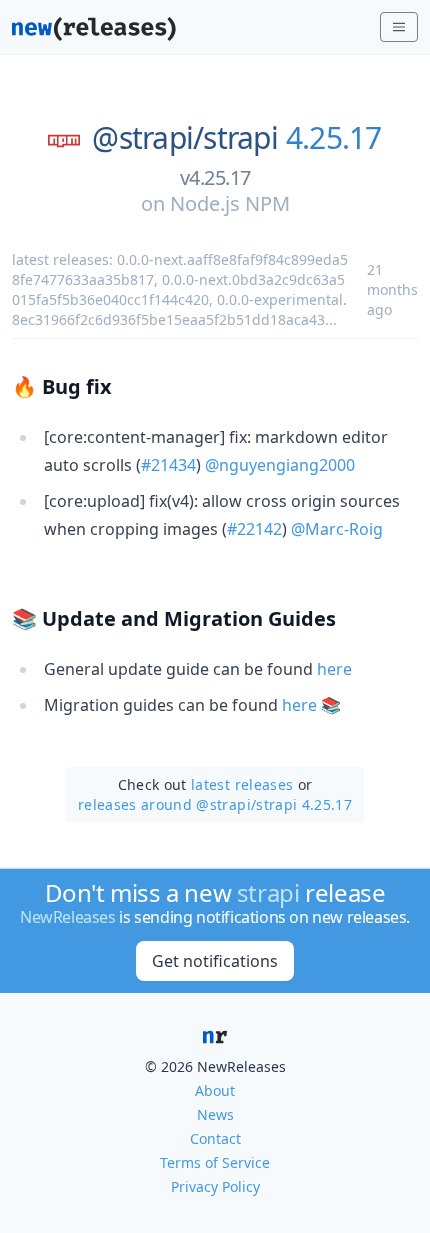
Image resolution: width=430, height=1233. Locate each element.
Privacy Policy (215, 1186)
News (215, 1114)
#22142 (254, 529)
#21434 (168, 465)
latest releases (242, 784)
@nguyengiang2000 (280, 465)
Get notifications (215, 961)
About (215, 1090)
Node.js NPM (230, 203)
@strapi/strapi (185, 138)
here (334, 669)
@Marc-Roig (337, 529)
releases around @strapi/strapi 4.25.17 (215, 804)
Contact (215, 1138)
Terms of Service (215, 1162)
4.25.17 (334, 138)
